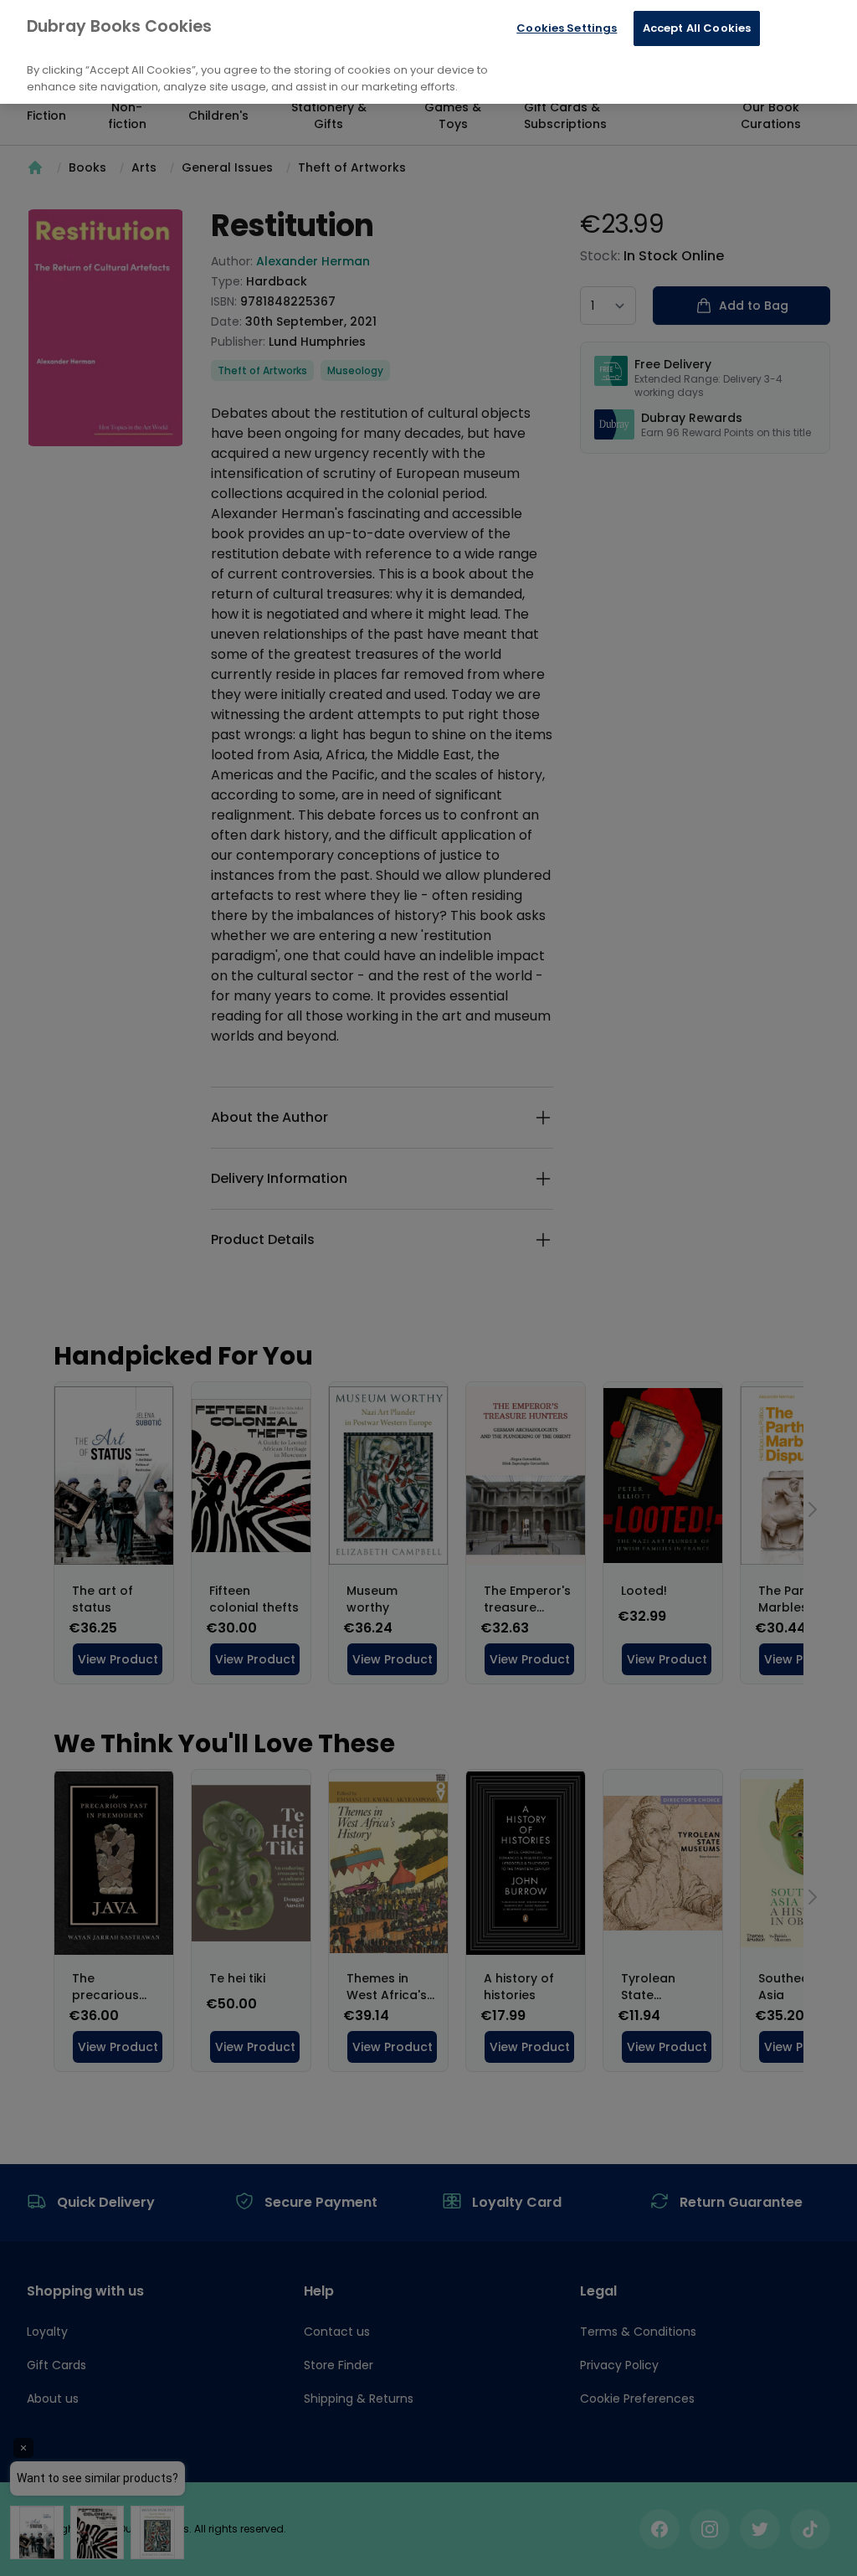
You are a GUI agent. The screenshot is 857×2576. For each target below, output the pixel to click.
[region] (428, 52)
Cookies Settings (567, 28)
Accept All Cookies (697, 28)
